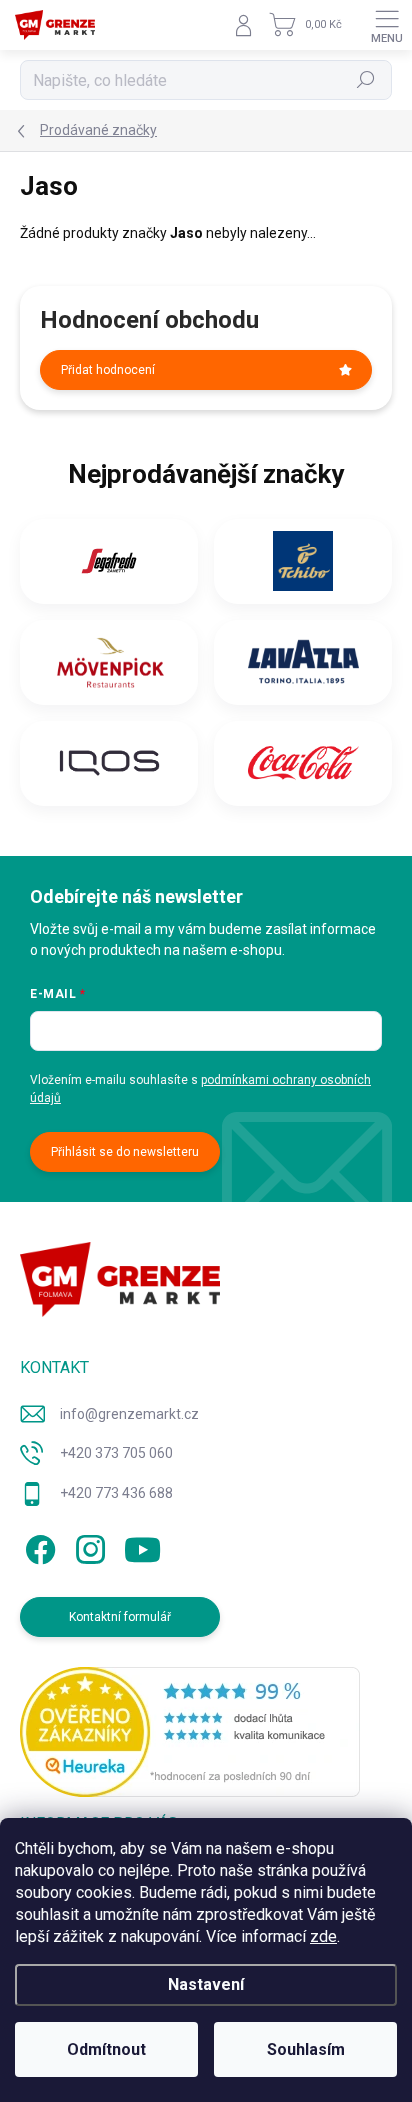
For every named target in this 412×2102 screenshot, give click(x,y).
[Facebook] (37, 1545)
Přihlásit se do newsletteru (125, 1152)
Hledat (366, 80)
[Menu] (387, 25)
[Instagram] (87, 1545)
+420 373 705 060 (116, 1453)
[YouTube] (142, 1545)
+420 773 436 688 (116, 1493)
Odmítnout (106, 2049)
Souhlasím (306, 2049)
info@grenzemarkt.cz (129, 1414)
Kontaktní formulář (120, 1617)
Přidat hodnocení (108, 370)
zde (323, 1936)
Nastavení (206, 1984)
